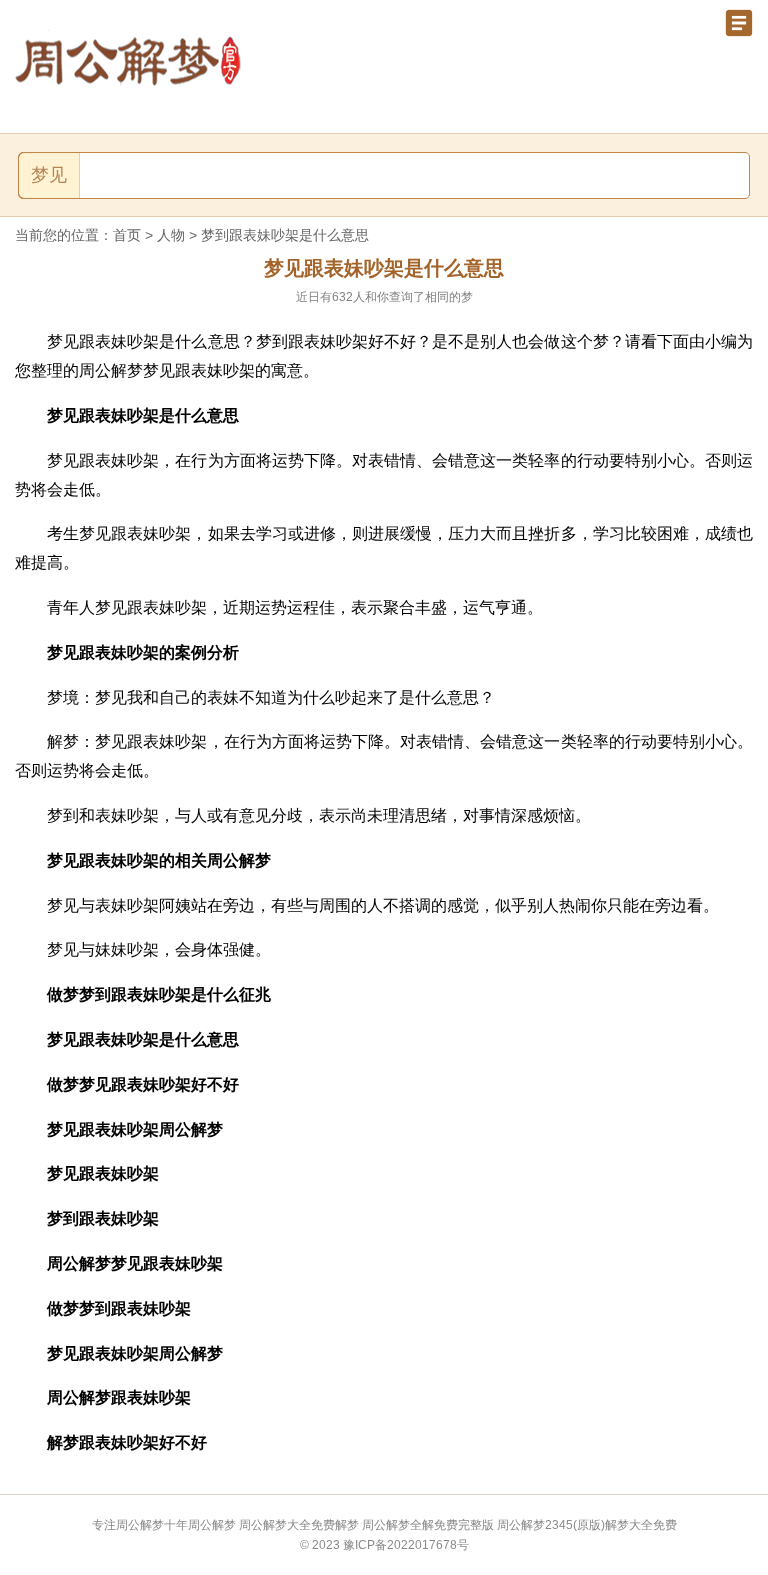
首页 (127, 235)
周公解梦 (212, 1525)
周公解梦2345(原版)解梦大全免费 (587, 1525)
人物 (171, 235)
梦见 (49, 175)
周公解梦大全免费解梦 (299, 1525)
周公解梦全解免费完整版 (428, 1525)
